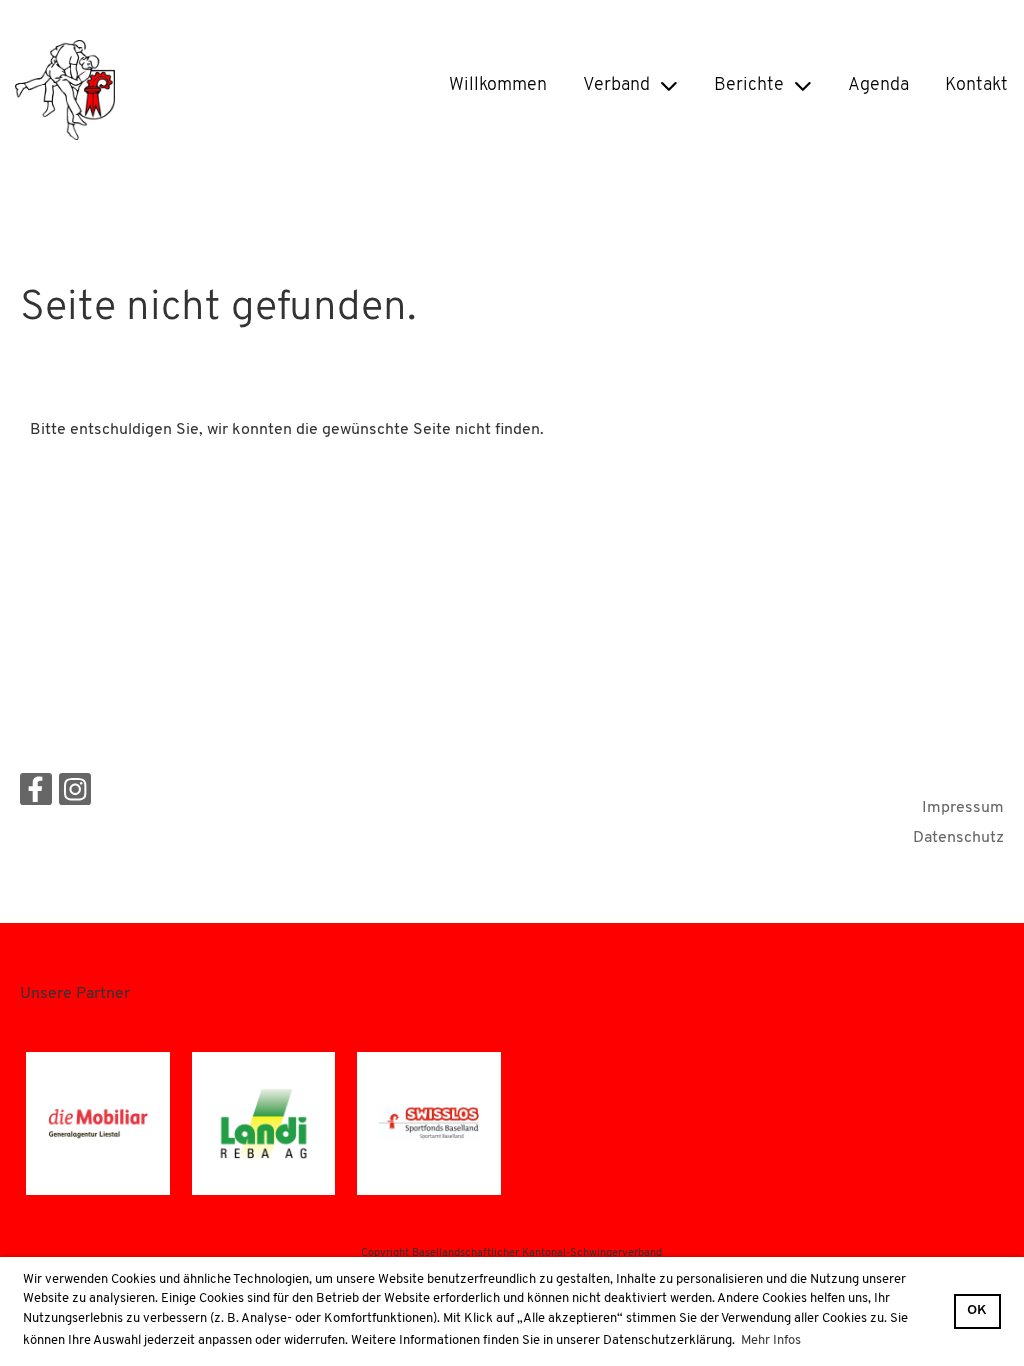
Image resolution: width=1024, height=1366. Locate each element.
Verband (616, 86)
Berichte (749, 86)
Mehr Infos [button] (771, 1340)
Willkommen (498, 86)
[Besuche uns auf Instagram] (75, 797)
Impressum (963, 808)
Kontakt (976, 86)
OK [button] (977, 1310)
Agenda (878, 86)
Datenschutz (958, 838)
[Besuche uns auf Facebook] (36, 797)
